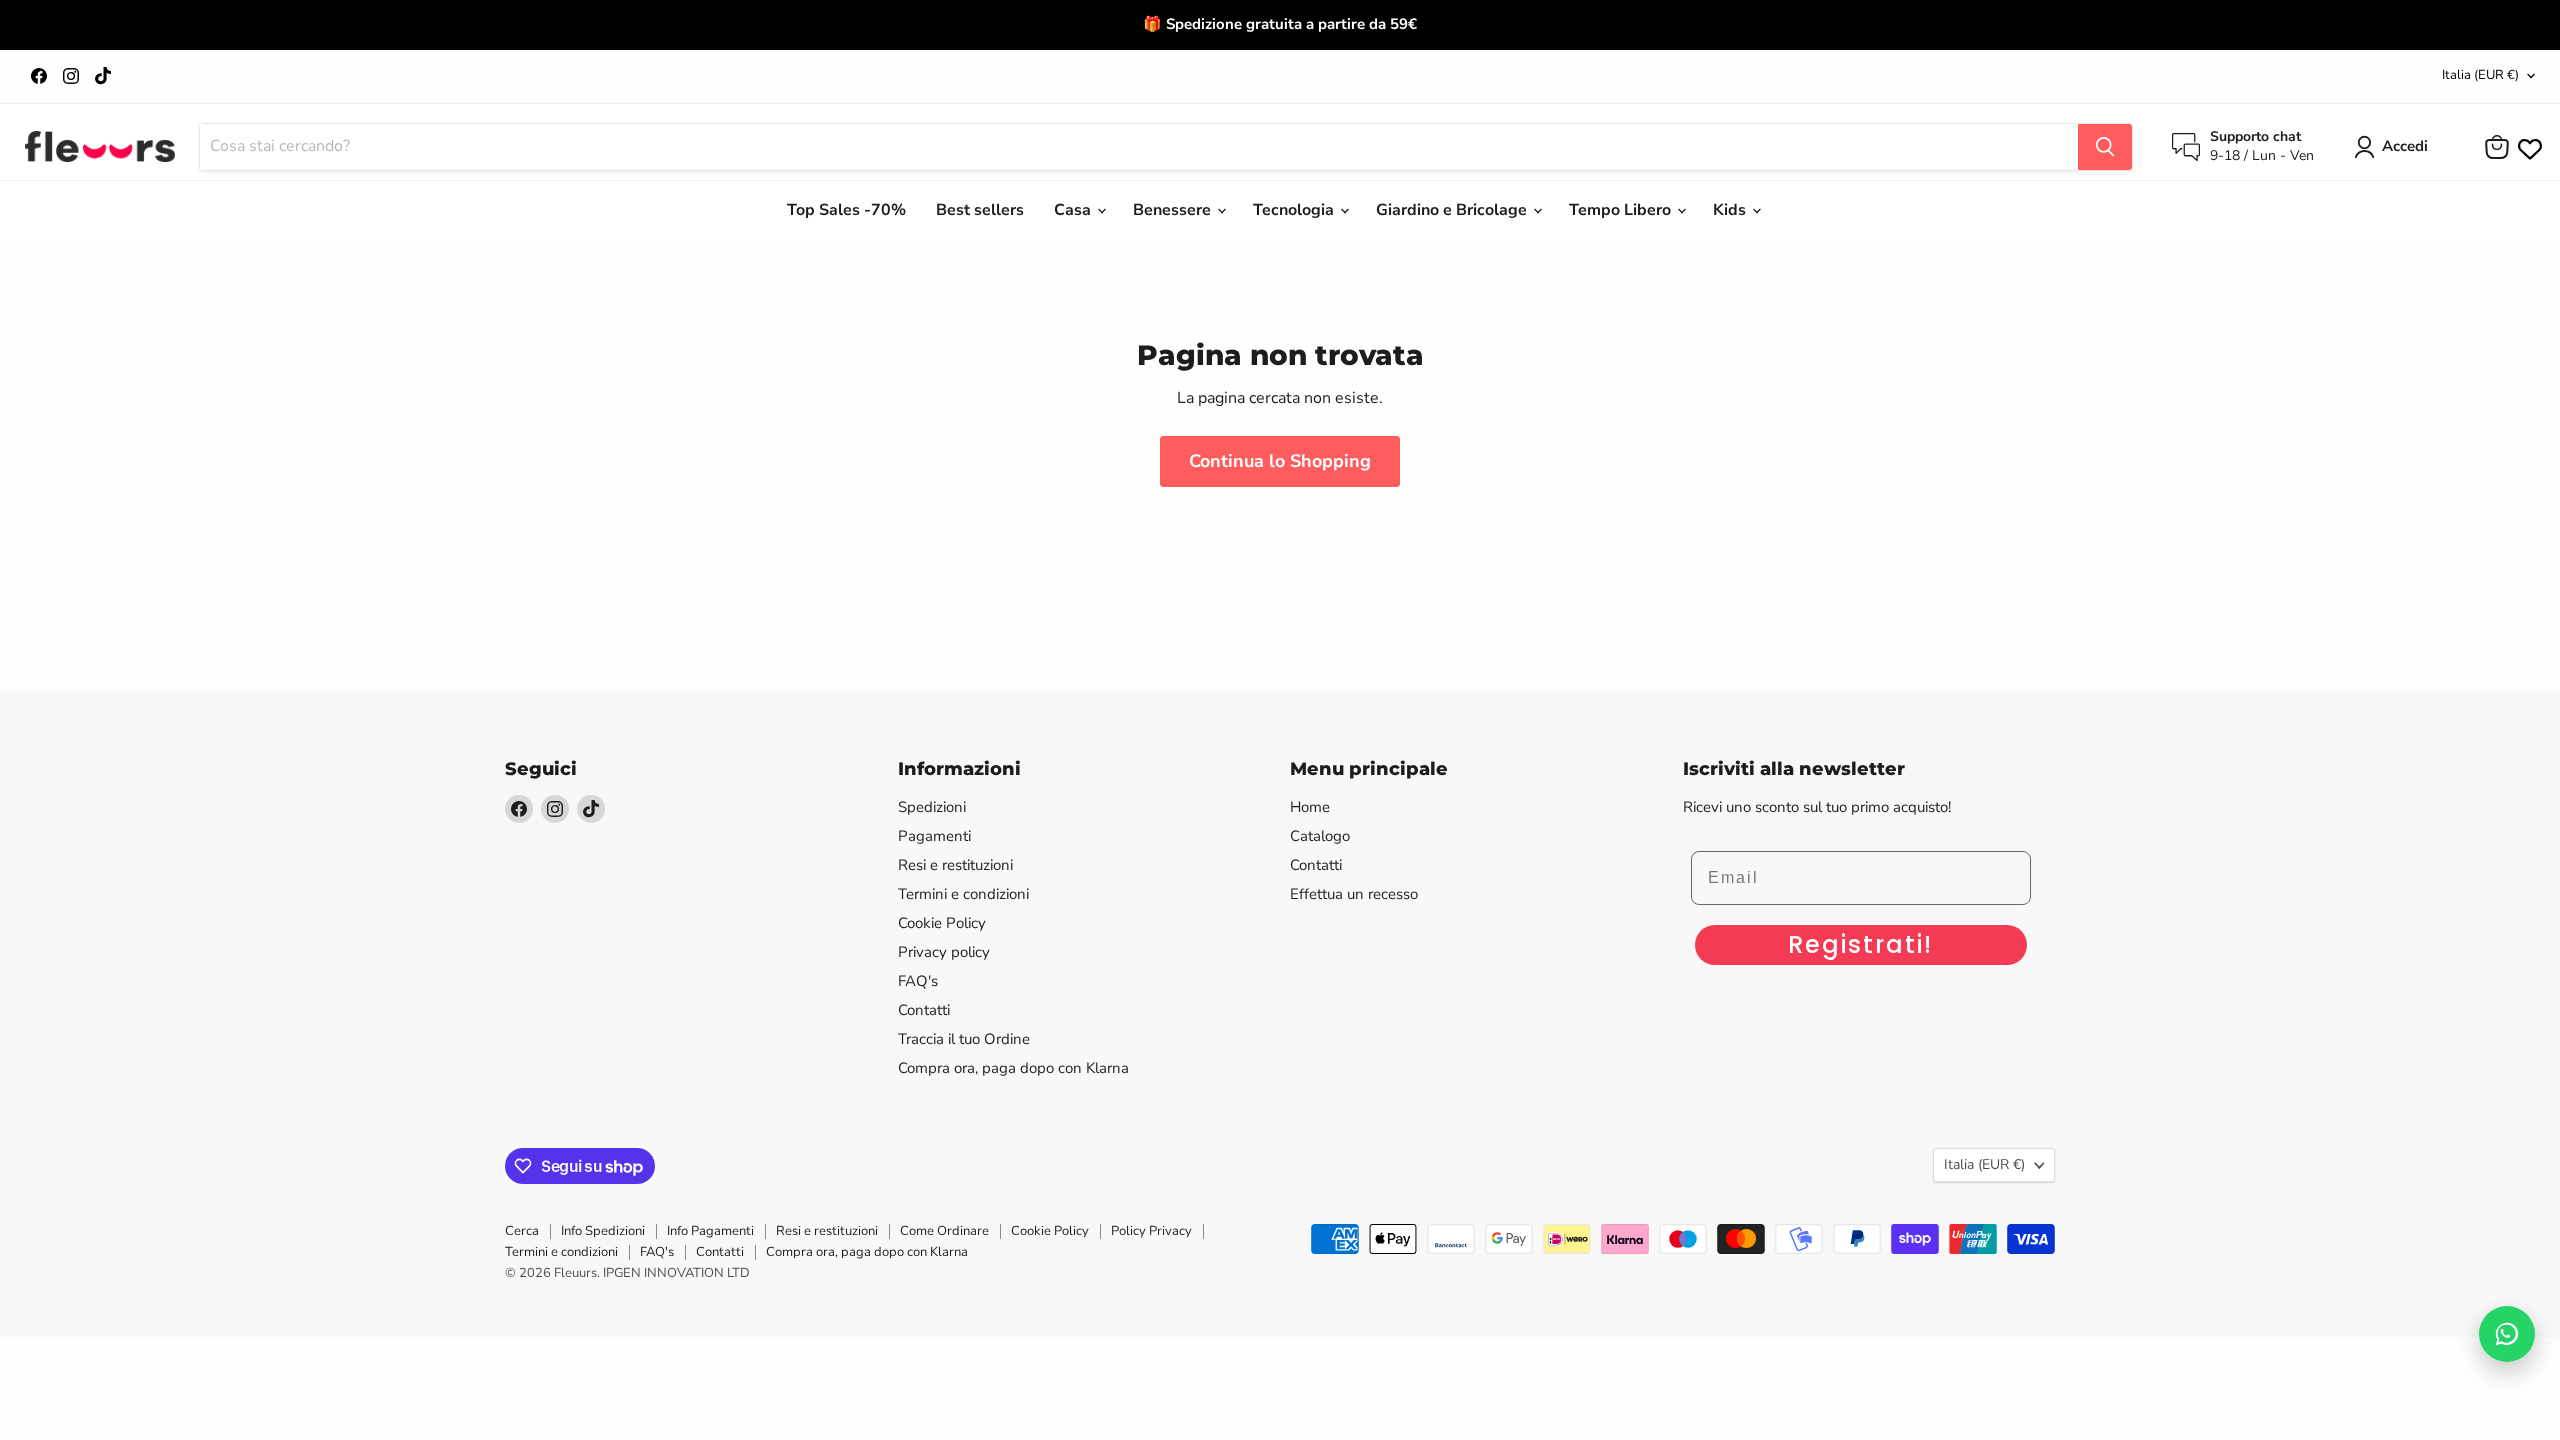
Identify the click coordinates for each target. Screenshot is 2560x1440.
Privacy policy (944, 952)
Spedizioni (932, 807)
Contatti (924, 1010)
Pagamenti (934, 836)
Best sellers (980, 210)
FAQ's (918, 981)
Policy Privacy (1151, 1231)
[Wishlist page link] (2528, 147)
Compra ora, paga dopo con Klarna (1013, 1068)
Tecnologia (1295, 210)
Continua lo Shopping (1280, 461)
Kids (1731, 210)
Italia (2480, 75)
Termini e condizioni (963, 894)
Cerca (522, 1231)
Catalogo (1320, 836)
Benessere (1174, 210)
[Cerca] (2105, 147)
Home (1310, 807)
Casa (1074, 210)
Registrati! (1860, 944)
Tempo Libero (1622, 210)
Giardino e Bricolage (1453, 210)
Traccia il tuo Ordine (964, 1039)
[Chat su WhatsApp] (2507, 1334)
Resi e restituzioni (955, 865)
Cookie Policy (942, 923)
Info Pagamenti (710, 1231)
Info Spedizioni (603, 1231)
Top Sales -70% (846, 210)
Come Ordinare (944, 1231)
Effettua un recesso (1354, 894)
